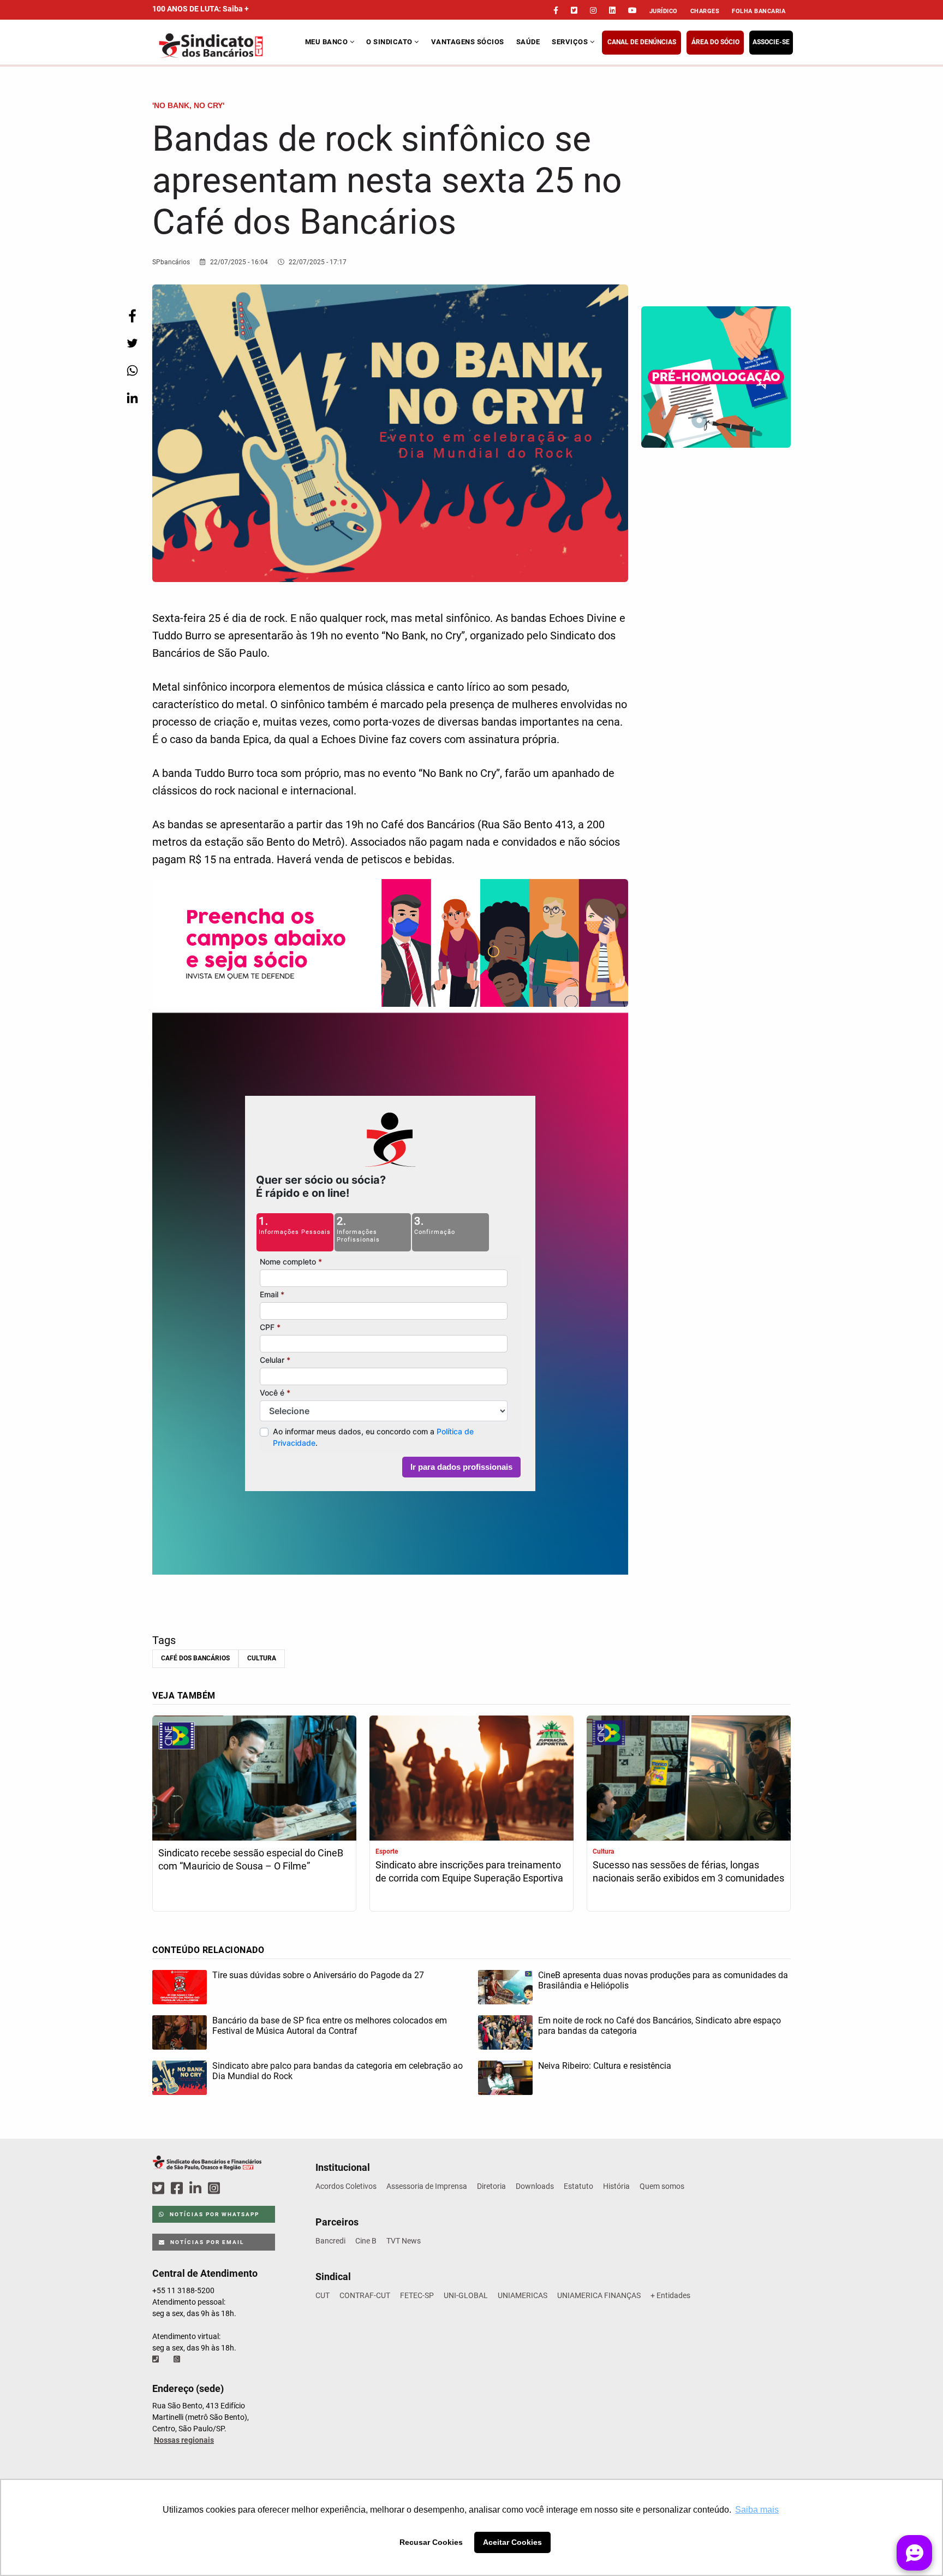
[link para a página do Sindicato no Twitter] (574, 10)
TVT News (404, 2241)
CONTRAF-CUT (365, 2295)
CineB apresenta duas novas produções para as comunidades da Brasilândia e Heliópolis (663, 1980)
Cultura (262, 1658)
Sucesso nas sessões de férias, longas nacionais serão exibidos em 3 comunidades (688, 1871)
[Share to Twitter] (132, 343)
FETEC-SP (417, 2295)
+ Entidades (670, 2295)
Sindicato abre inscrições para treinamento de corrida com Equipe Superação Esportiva (469, 1871)
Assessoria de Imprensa (427, 2186)
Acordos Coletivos (346, 2186)
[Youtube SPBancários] (235, 2189)
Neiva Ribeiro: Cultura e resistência (605, 2066)
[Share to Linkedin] (132, 398)
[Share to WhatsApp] (132, 370)
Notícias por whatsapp (213, 2214)
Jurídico (664, 11)
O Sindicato (390, 42)
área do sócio (715, 42)
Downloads (535, 2186)
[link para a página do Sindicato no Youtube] (632, 10)
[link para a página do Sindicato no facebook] (556, 10)
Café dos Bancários (195, 1658)
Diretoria (491, 2186)
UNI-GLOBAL (466, 2295)
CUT (323, 2295)
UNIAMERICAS (523, 2295)
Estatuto (578, 2186)
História (616, 2186)
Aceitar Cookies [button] (512, 2542)
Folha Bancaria (759, 11)
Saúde (528, 42)
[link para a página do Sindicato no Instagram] (593, 10)
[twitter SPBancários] (160, 2189)
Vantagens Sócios (468, 42)
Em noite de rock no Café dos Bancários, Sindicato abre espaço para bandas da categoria (659, 2026)
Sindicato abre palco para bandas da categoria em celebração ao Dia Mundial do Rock (338, 2071)
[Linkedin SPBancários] (197, 2189)
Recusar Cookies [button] (431, 2542)
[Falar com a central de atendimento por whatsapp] (178, 2359)
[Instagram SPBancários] (216, 2189)
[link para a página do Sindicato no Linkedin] (612, 10)
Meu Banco (327, 42)
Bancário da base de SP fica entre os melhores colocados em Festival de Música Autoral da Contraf (330, 2026)
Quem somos (662, 2186)
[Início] (227, 46)
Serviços (571, 42)
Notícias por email (206, 2242)
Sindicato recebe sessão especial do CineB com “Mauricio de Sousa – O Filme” (251, 1859)
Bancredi (330, 2241)
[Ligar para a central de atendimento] (157, 2359)
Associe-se (771, 42)
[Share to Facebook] (132, 316)
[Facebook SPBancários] (178, 2189)
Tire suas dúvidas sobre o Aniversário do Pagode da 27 (318, 1975)
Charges (705, 11)
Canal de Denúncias (642, 42)
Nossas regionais (184, 2440)
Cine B (366, 2241)
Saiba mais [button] (757, 2510)
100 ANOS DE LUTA (201, 9)
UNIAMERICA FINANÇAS (599, 2295)
